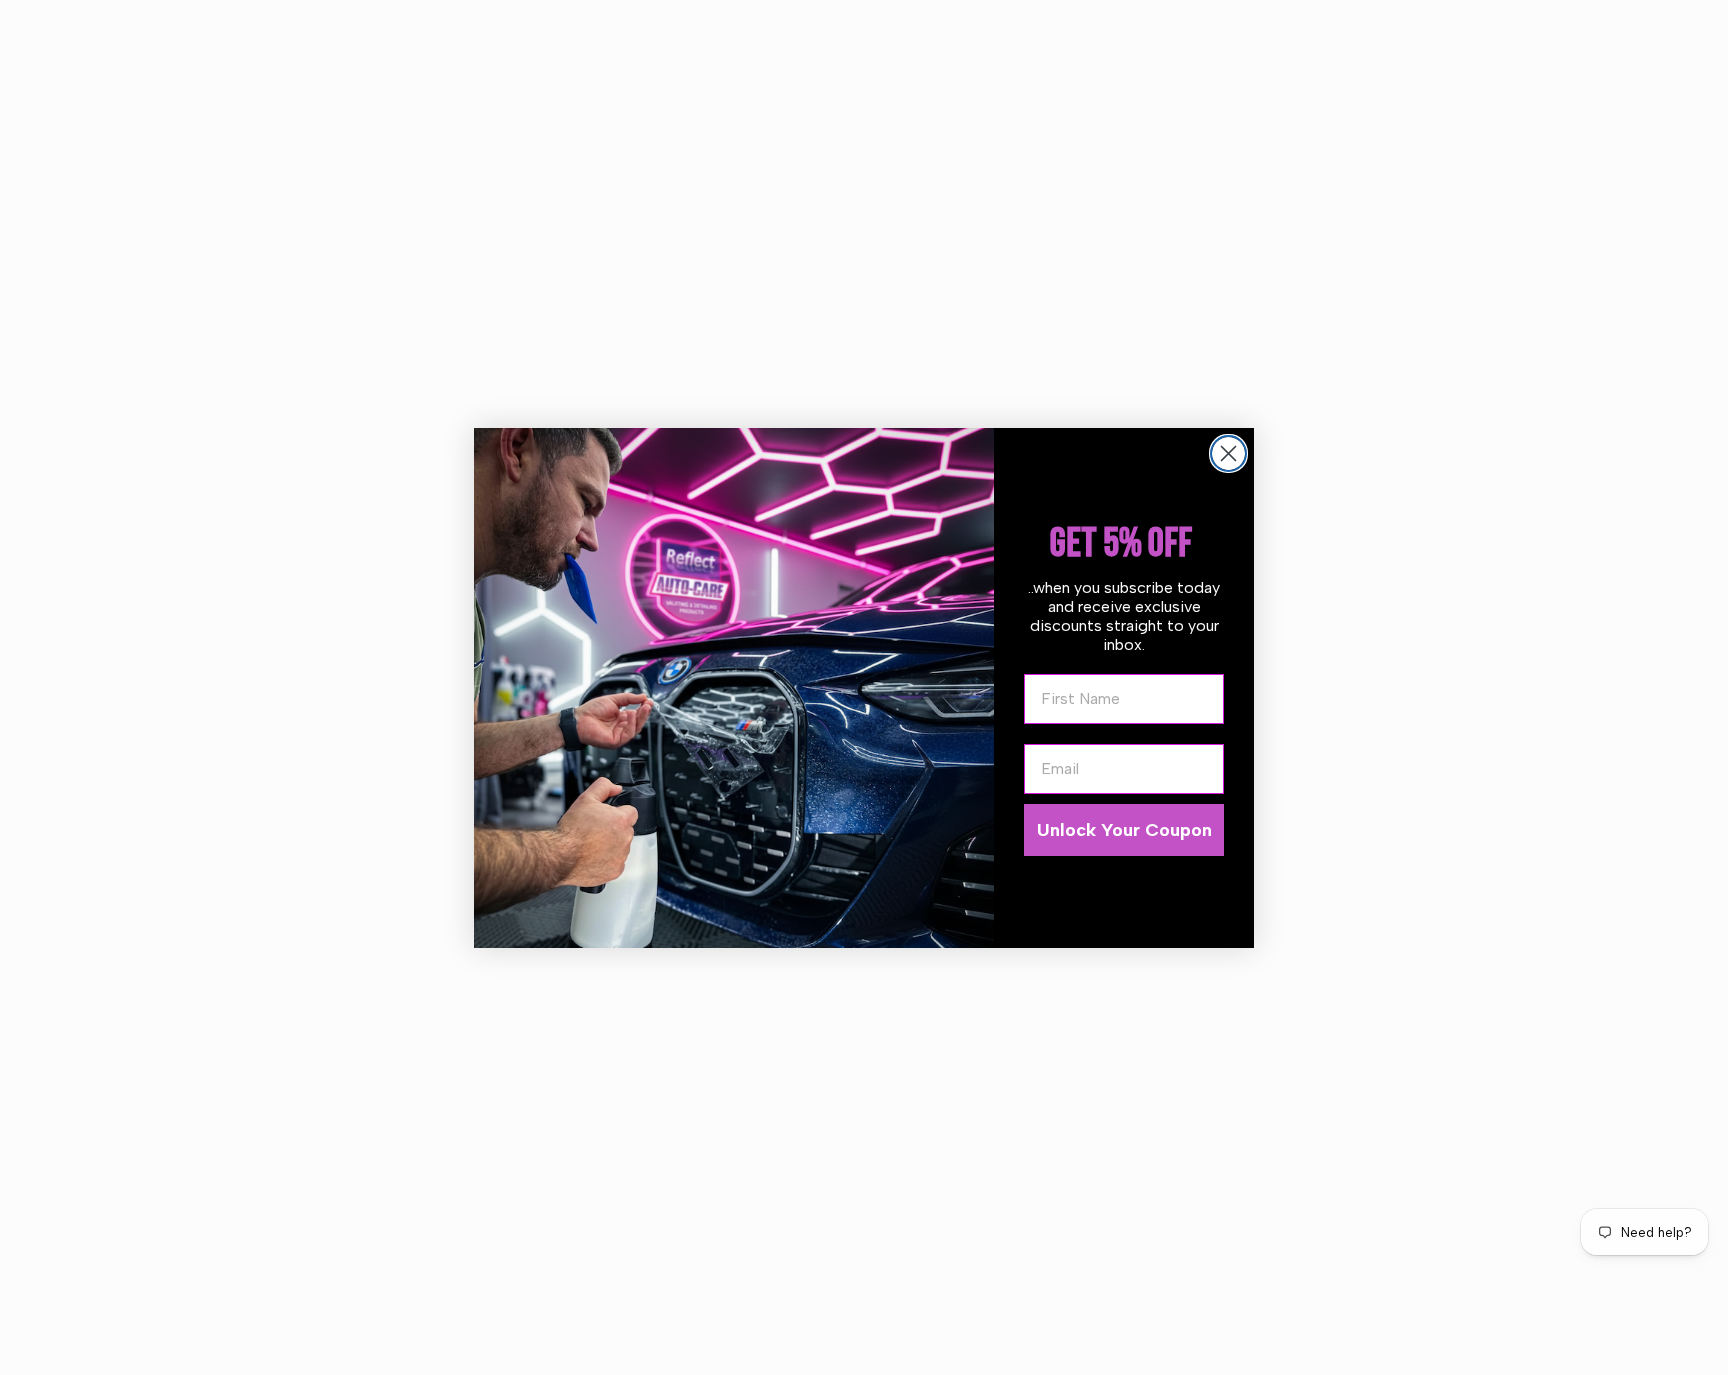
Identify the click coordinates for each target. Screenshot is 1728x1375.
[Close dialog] (1228, 453)
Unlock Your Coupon (1124, 830)
